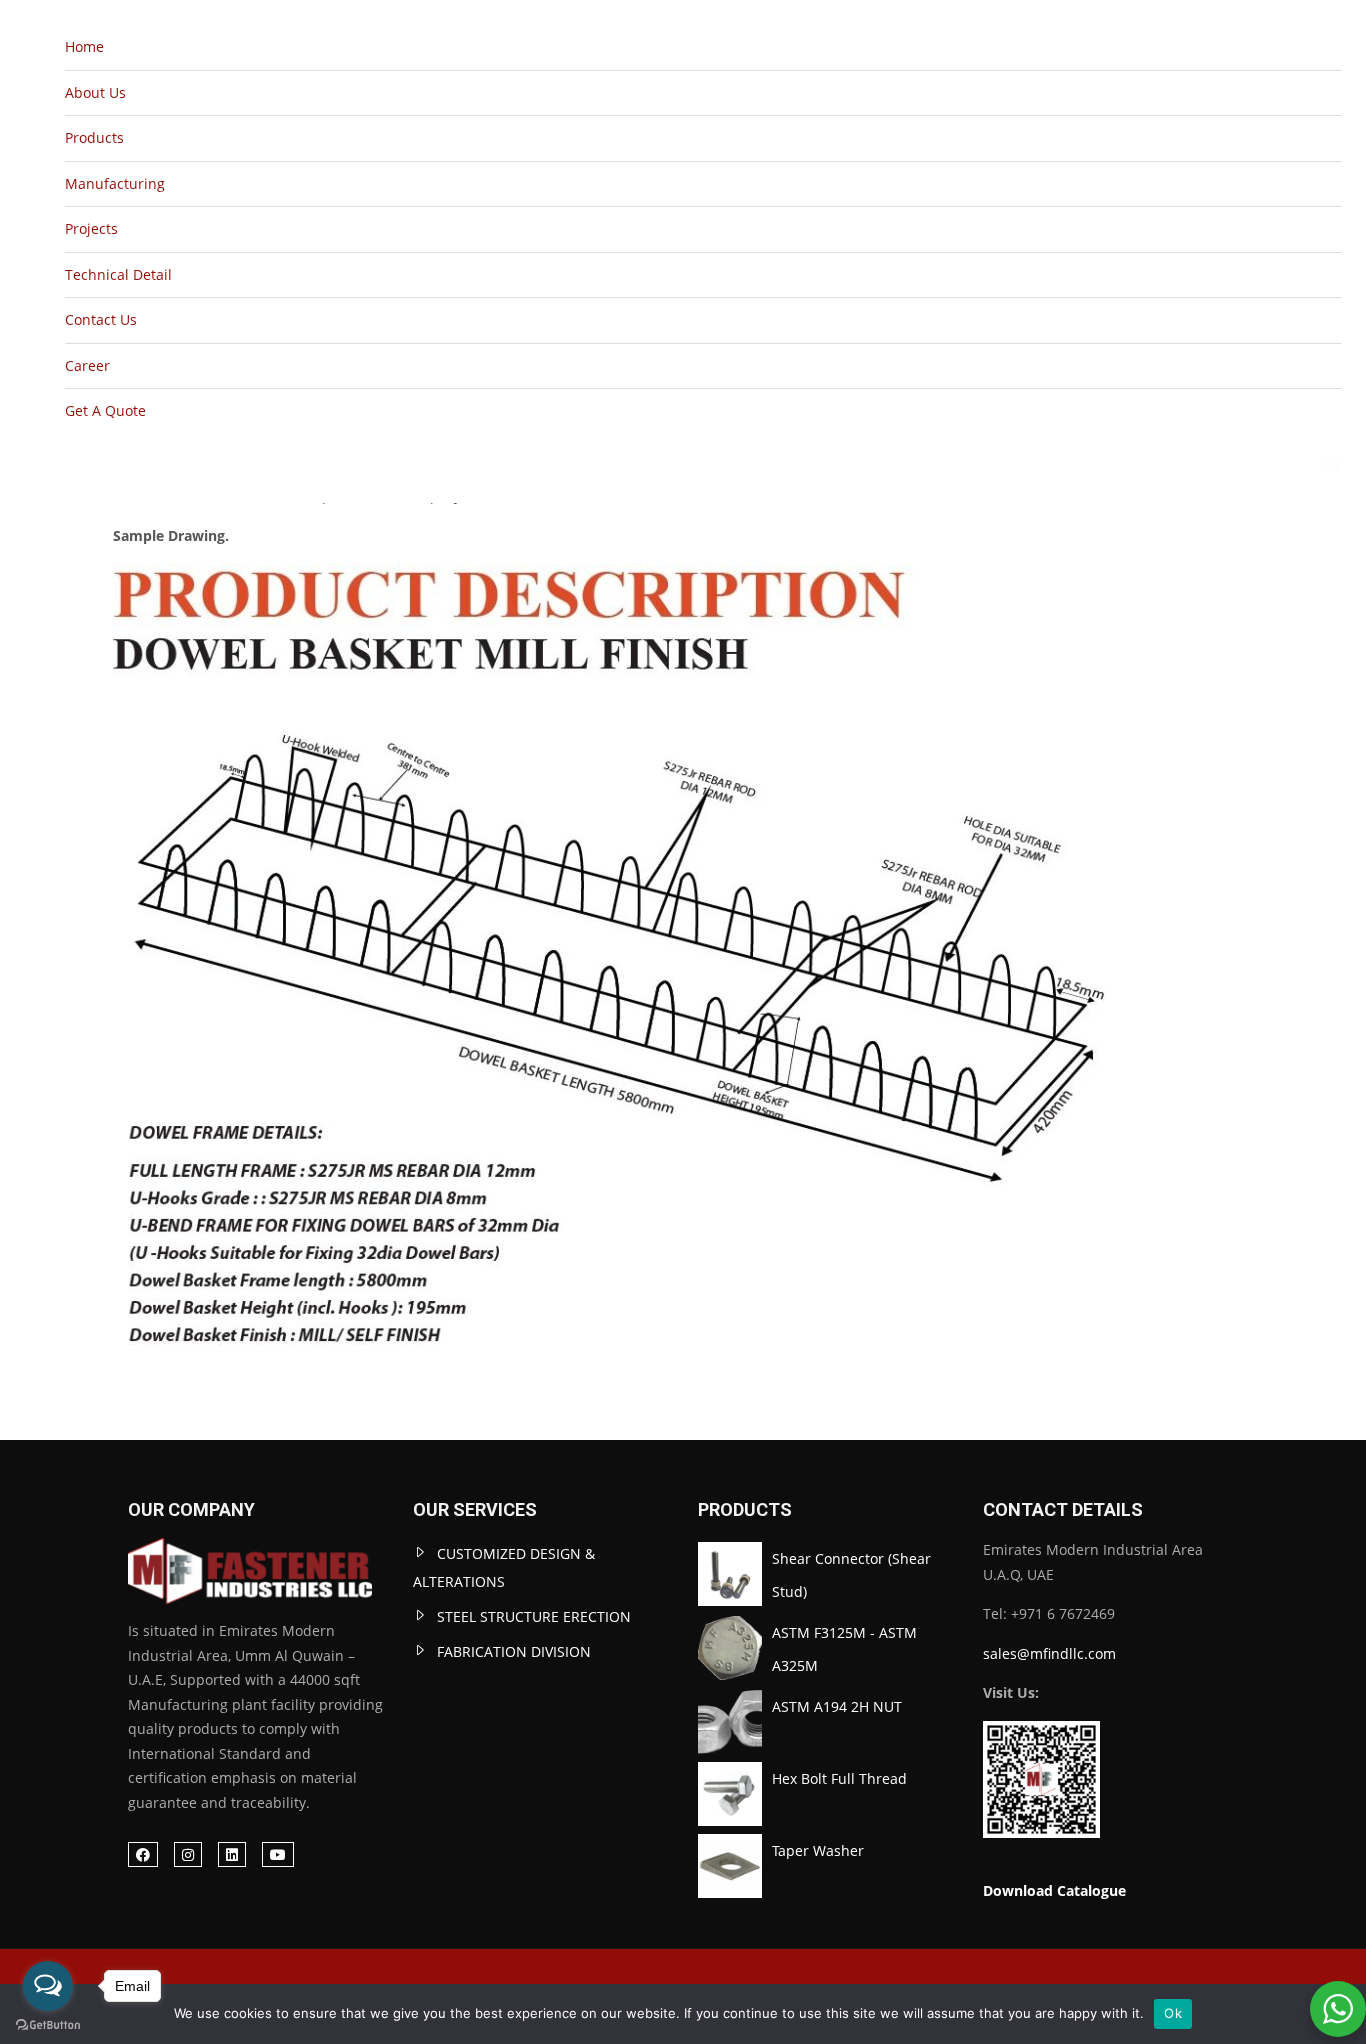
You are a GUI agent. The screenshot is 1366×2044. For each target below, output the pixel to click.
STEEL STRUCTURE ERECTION (534, 1616)
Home (84, 46)
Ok (1173, 2013)
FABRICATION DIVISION (514, 1651)
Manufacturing (115, 183)
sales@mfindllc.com (1049, 1653)
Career (87, 365)
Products (94, 137)
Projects (91, 228)
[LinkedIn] (232, 1854)
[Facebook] (143, 1854)
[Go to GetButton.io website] (48, 2024)
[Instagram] (188, 1854)
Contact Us (101, 319)
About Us (95, 92)
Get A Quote (105, 410)
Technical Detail (118, 274)
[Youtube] (278, 1854)
